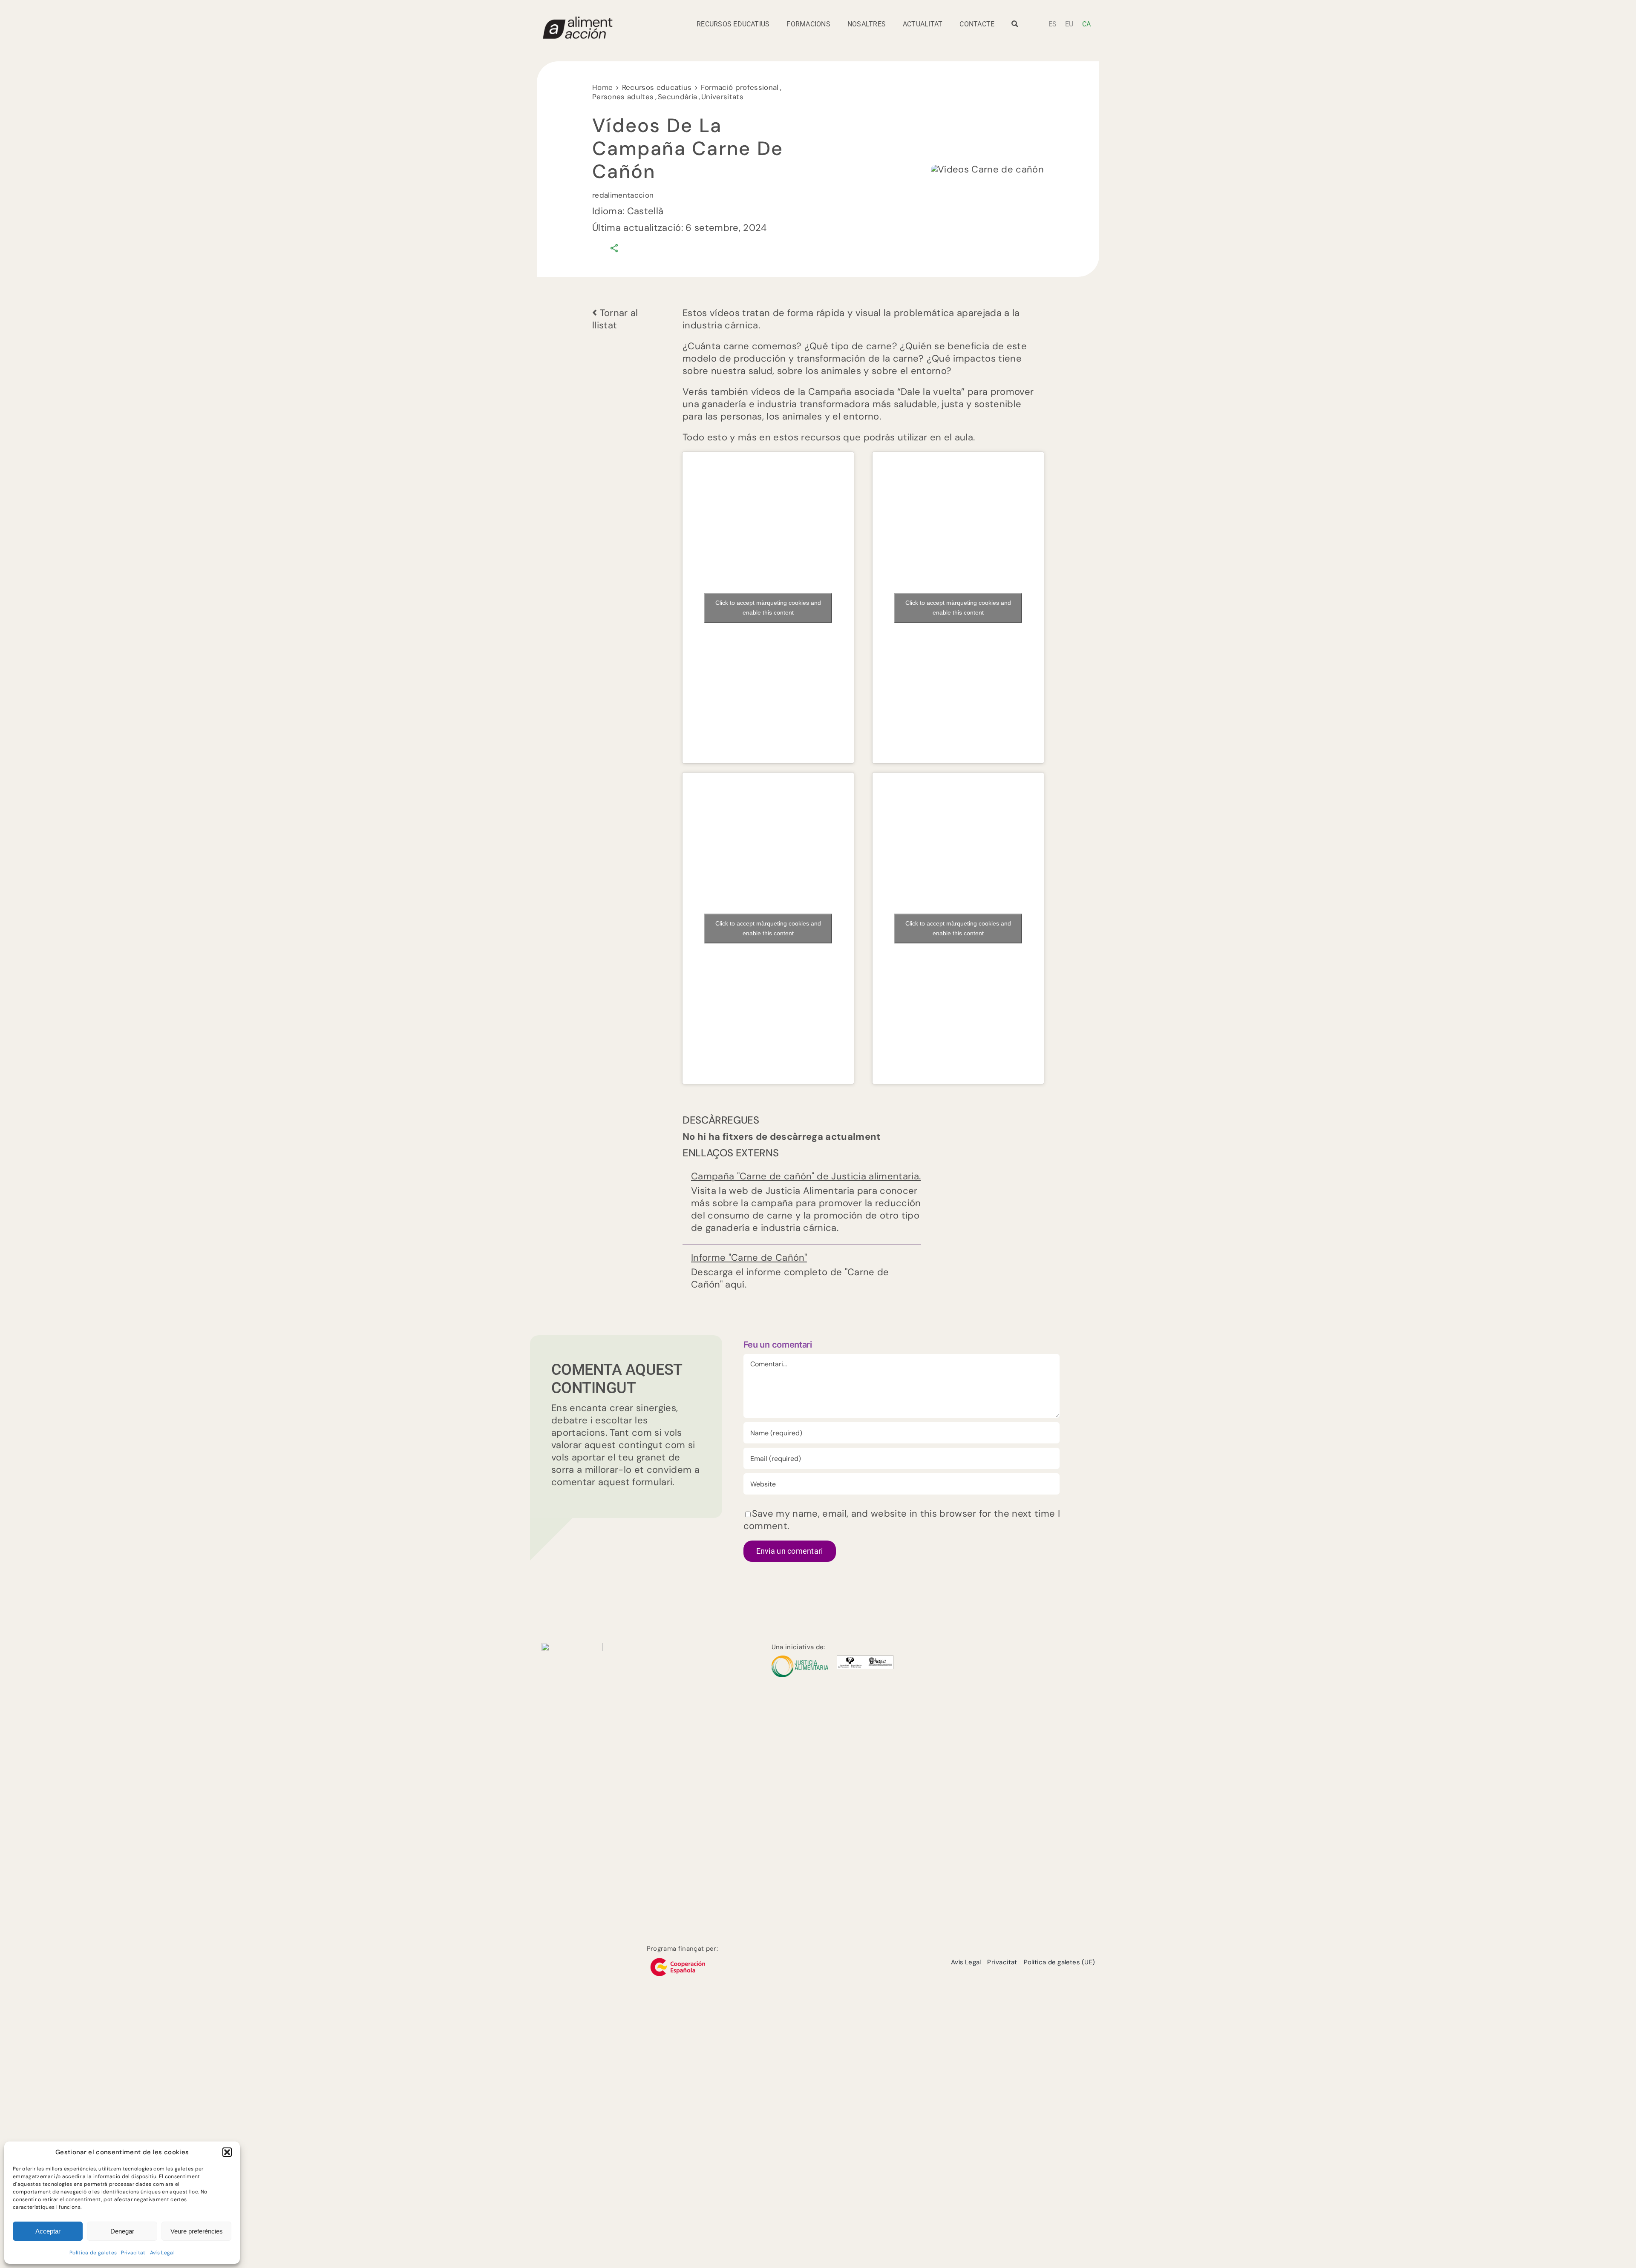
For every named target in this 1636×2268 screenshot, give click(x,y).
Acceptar (48, 2231)
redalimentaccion (623, 195)
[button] (227, 2152)
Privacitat (133, 2253)
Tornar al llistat (615, 319)
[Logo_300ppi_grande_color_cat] (572, 1647)
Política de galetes (93, 2253)
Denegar (122, 2231)
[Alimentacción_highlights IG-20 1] (577, 20)
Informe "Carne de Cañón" (749, 1258)
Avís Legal (162, 2253)
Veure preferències (197, 2231)
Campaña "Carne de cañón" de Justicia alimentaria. (806, 1176)
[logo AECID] (678, 1957)
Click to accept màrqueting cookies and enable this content (768, 608)
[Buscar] (1015, 27)
